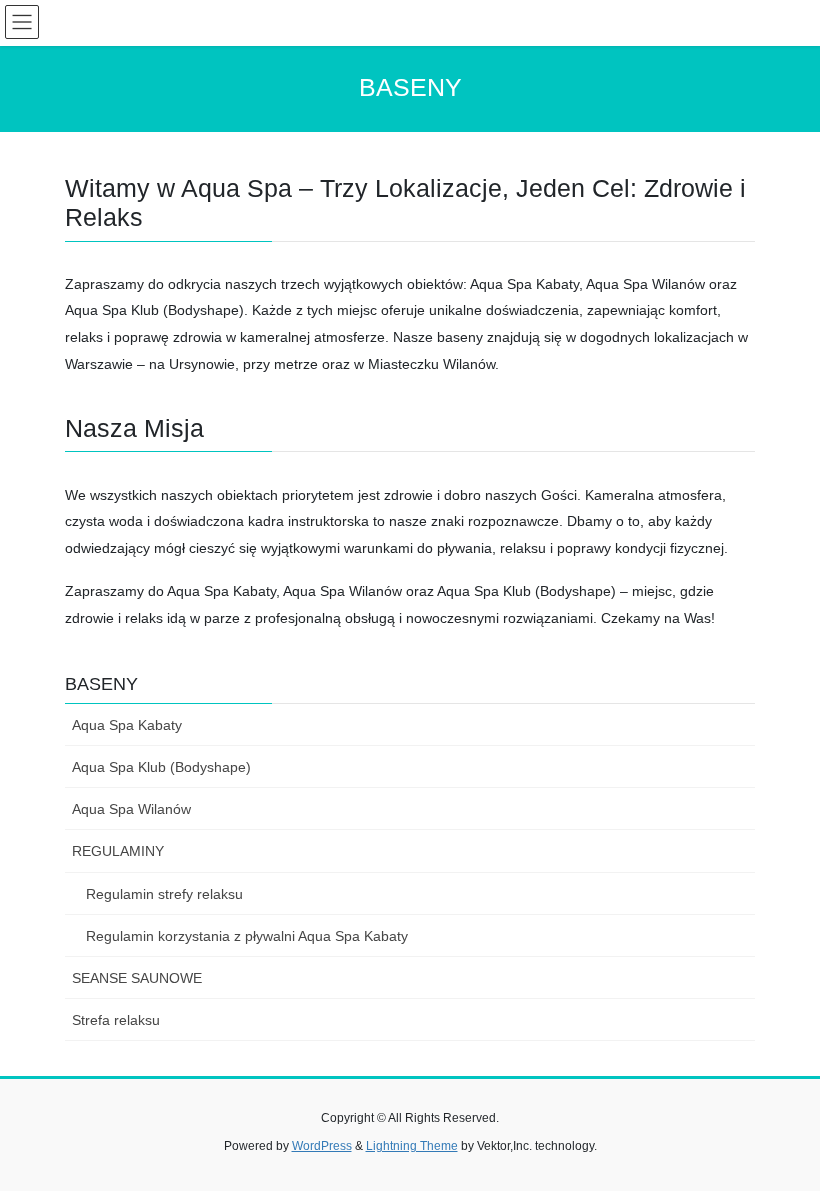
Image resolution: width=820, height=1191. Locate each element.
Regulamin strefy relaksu (164, 894)
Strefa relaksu (116, 1020)
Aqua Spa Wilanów (131, 809)
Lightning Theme (412, 1146)
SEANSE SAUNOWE (137, 978)
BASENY (101, 684)
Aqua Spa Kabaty (127, 725)
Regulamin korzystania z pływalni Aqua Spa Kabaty (247, 936)
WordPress (322, 1146)
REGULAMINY (118, 851)
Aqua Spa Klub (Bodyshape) (161, 767)
